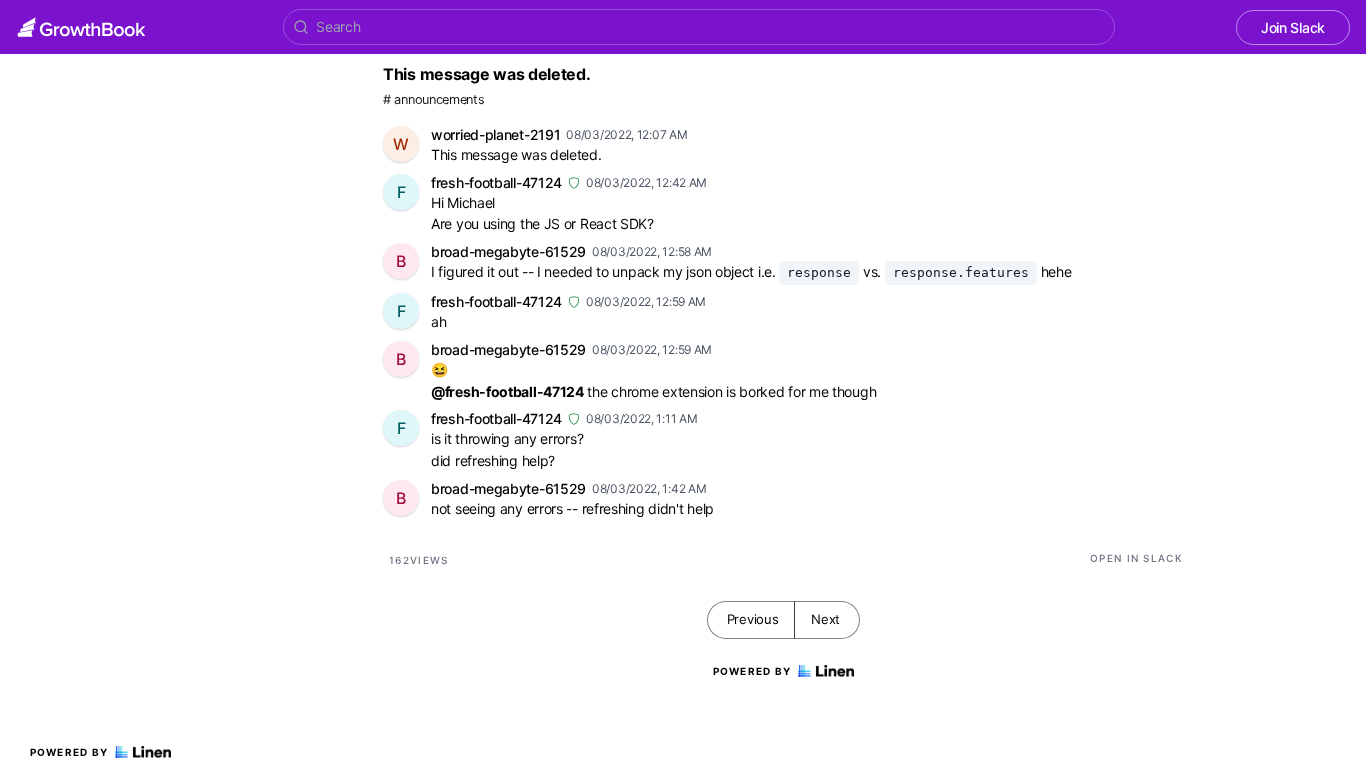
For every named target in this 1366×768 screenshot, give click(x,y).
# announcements (434, 99)
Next (825, 619)
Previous (753, 619)
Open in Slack (1136, 558)
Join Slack (1293, 27)
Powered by (69, 752)
